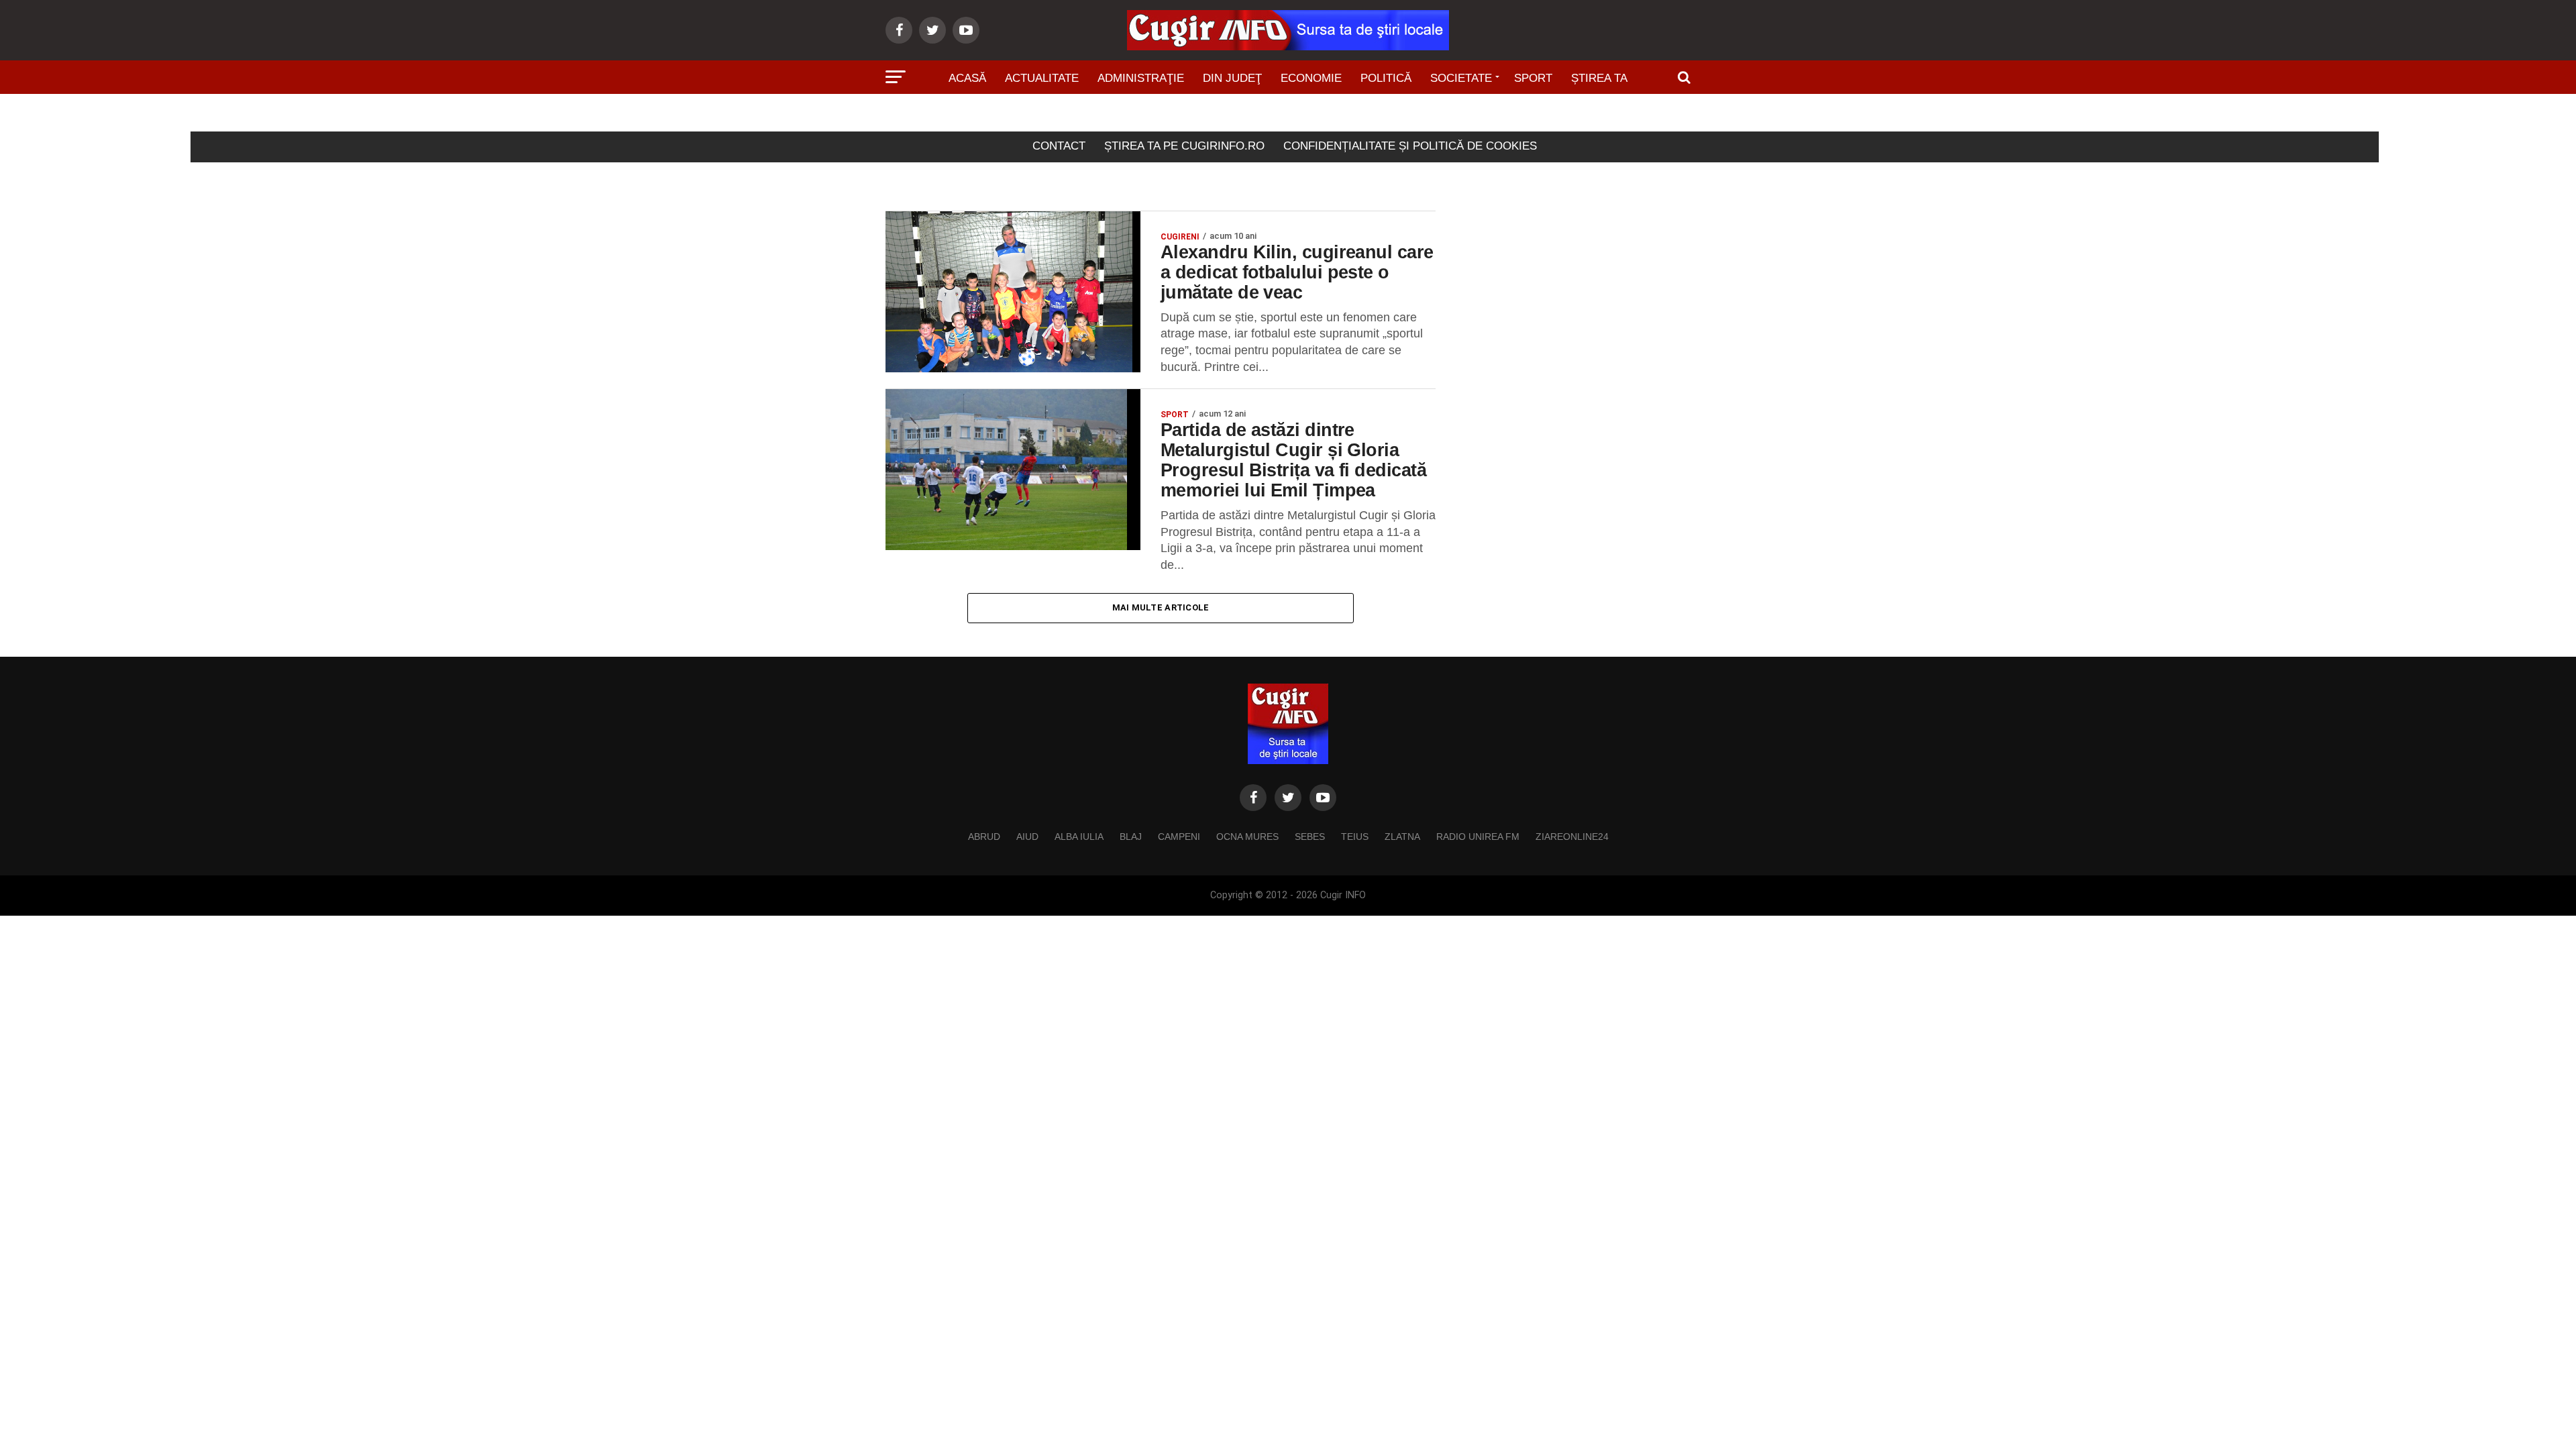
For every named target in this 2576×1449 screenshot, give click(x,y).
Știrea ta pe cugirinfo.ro (1184, 146)
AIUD (1027, 837)
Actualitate (1042, 78)
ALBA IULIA (1079, 837)
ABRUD (984, 837)
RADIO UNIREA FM (1478, 837)
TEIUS (1355, 837)
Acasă (967, 78)
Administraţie (1141, 78)
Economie (1311, 78)
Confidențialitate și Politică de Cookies (1410, 146)
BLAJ (1131, 837)
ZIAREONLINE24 (1572, 837)
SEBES (1310, 837)
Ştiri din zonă (1288, 116)
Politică (1386, 78)
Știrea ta (1599, 78)
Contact (1059, 146)
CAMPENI (1179, 837)
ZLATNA (1402, 837)
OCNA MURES (1247, 837)
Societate (1461, 78)
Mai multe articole (1161, 607)
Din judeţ (1232, 78)
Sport (1533, 78)
